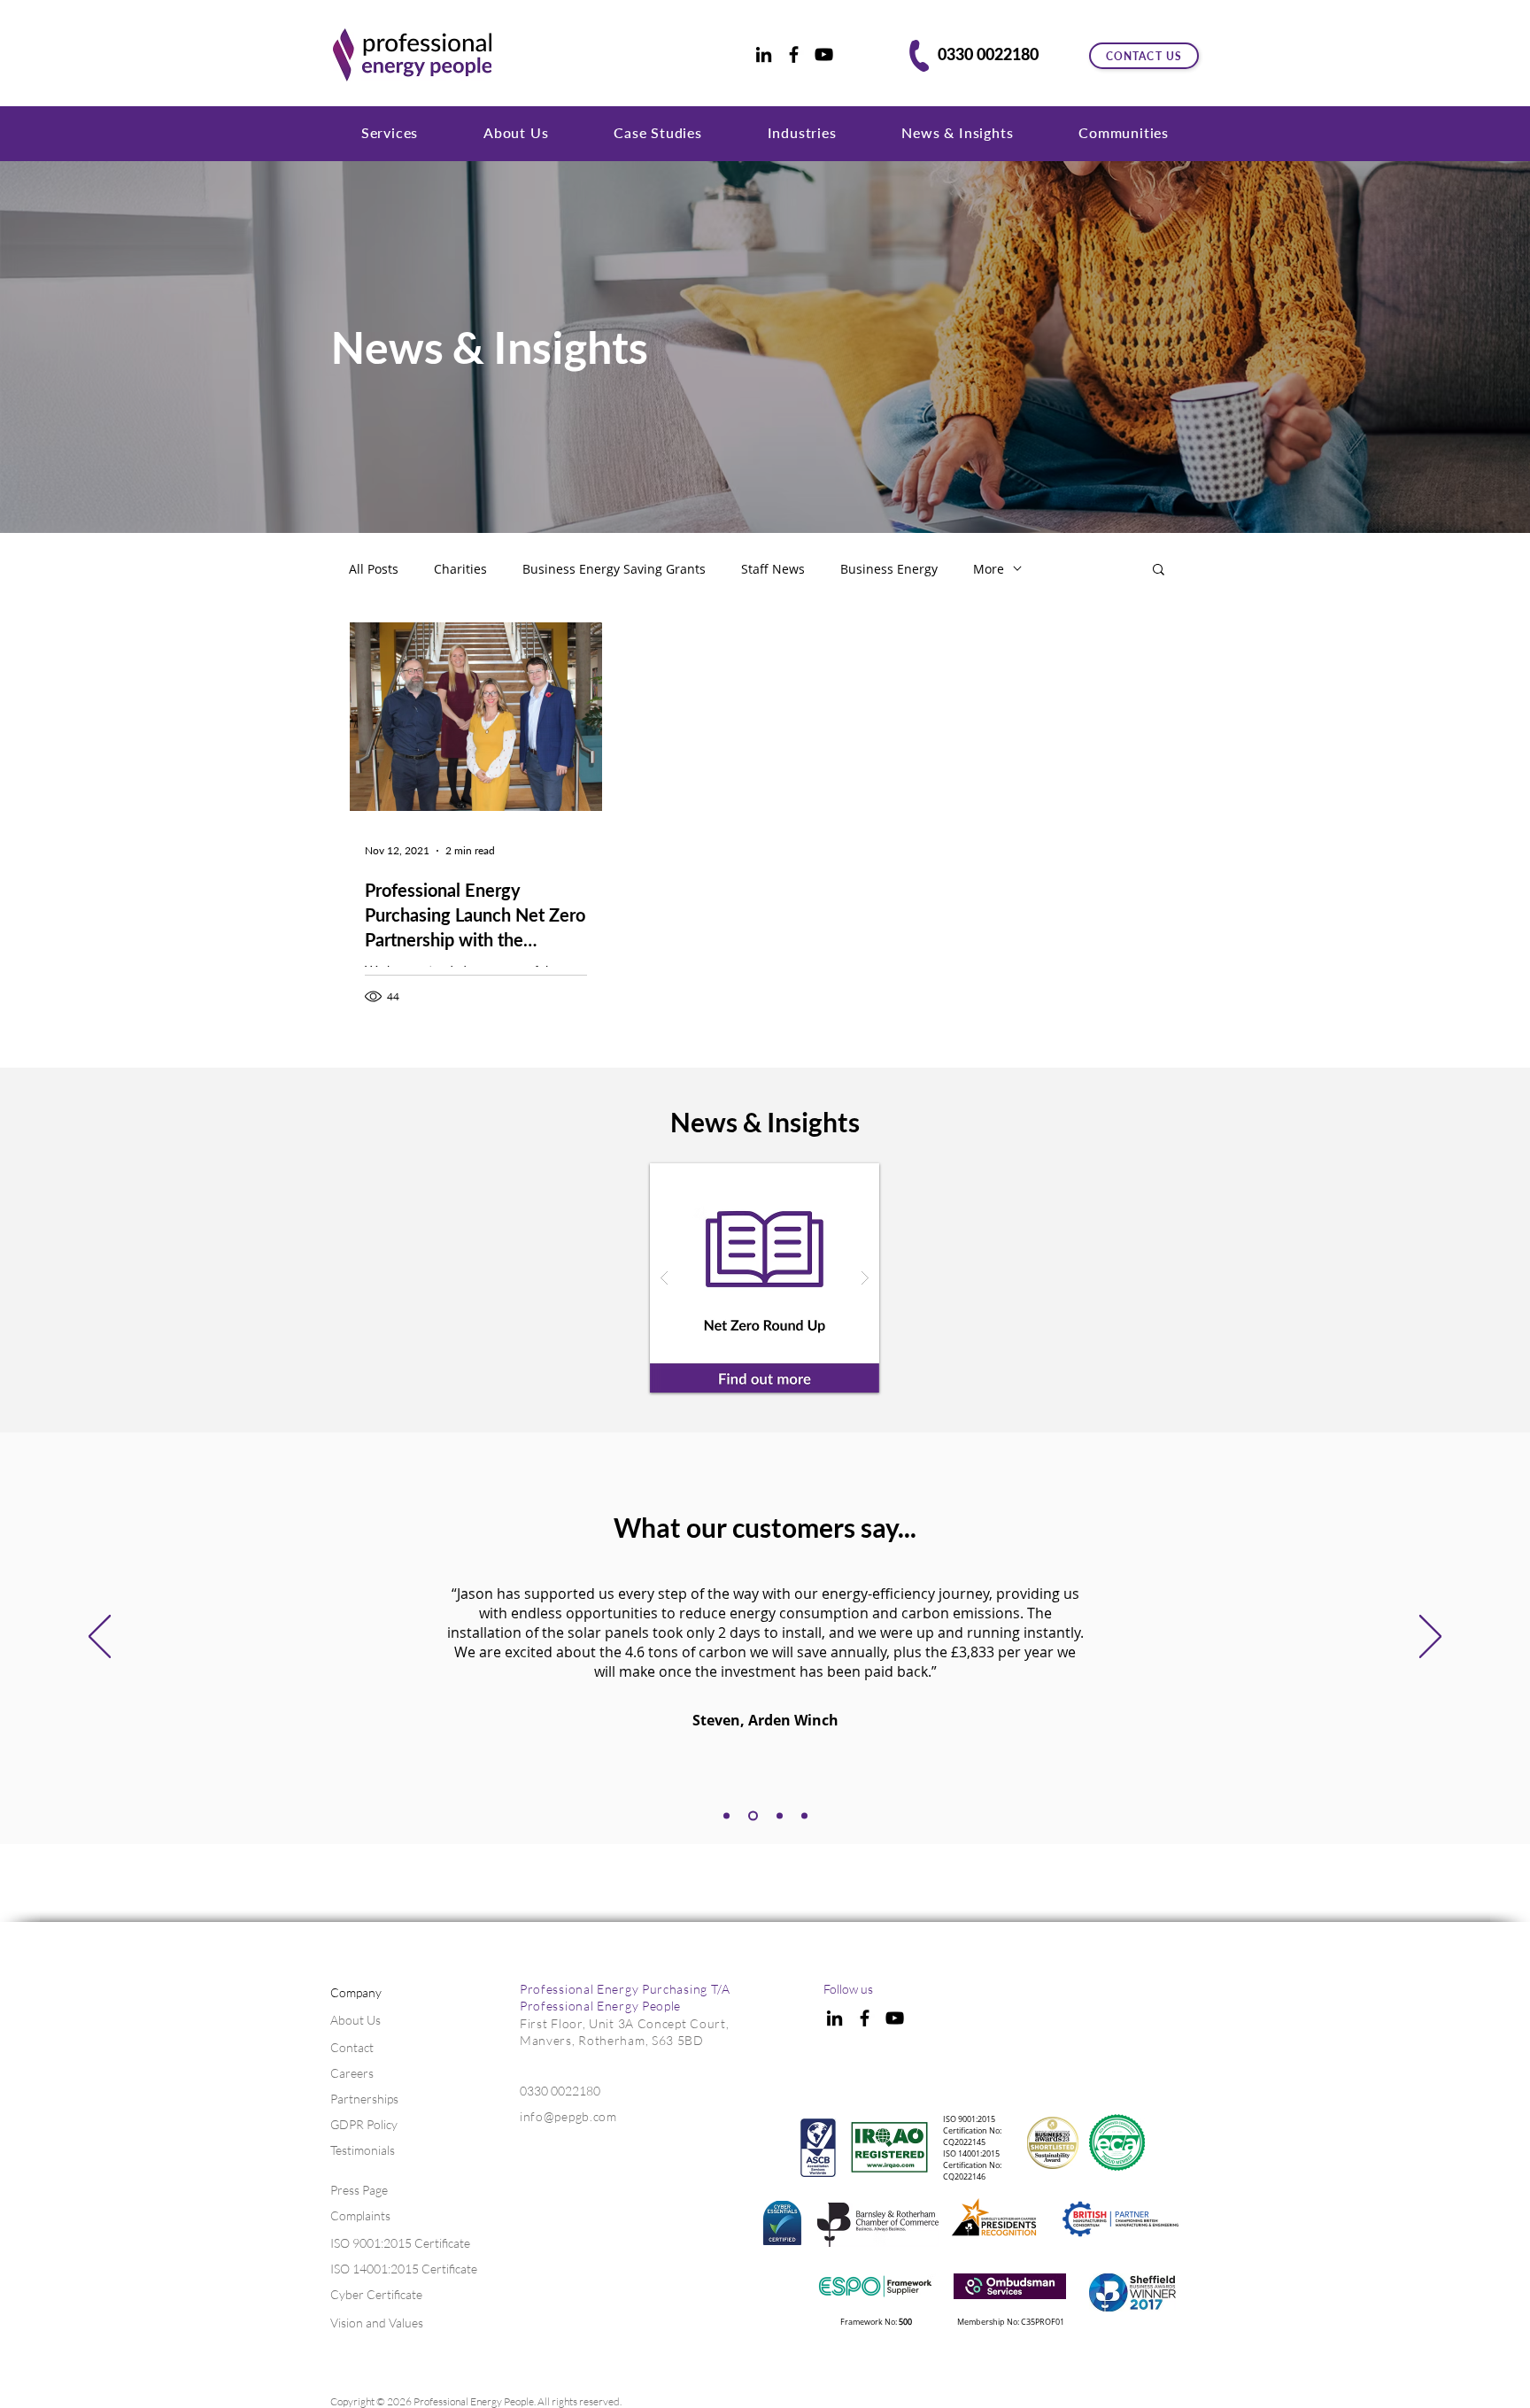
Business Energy (889, 569)
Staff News (773, 569)
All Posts (374, 569)
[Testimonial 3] (753, 1815)
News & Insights (490, 347)
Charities (460, 569)
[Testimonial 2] (726, 1815)
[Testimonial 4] (780, 1815)
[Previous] (100, 1638)
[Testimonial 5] (804, 1815)
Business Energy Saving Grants (614, 569)
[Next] (1430, 1638)
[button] (390, 132)
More (989, 569)
